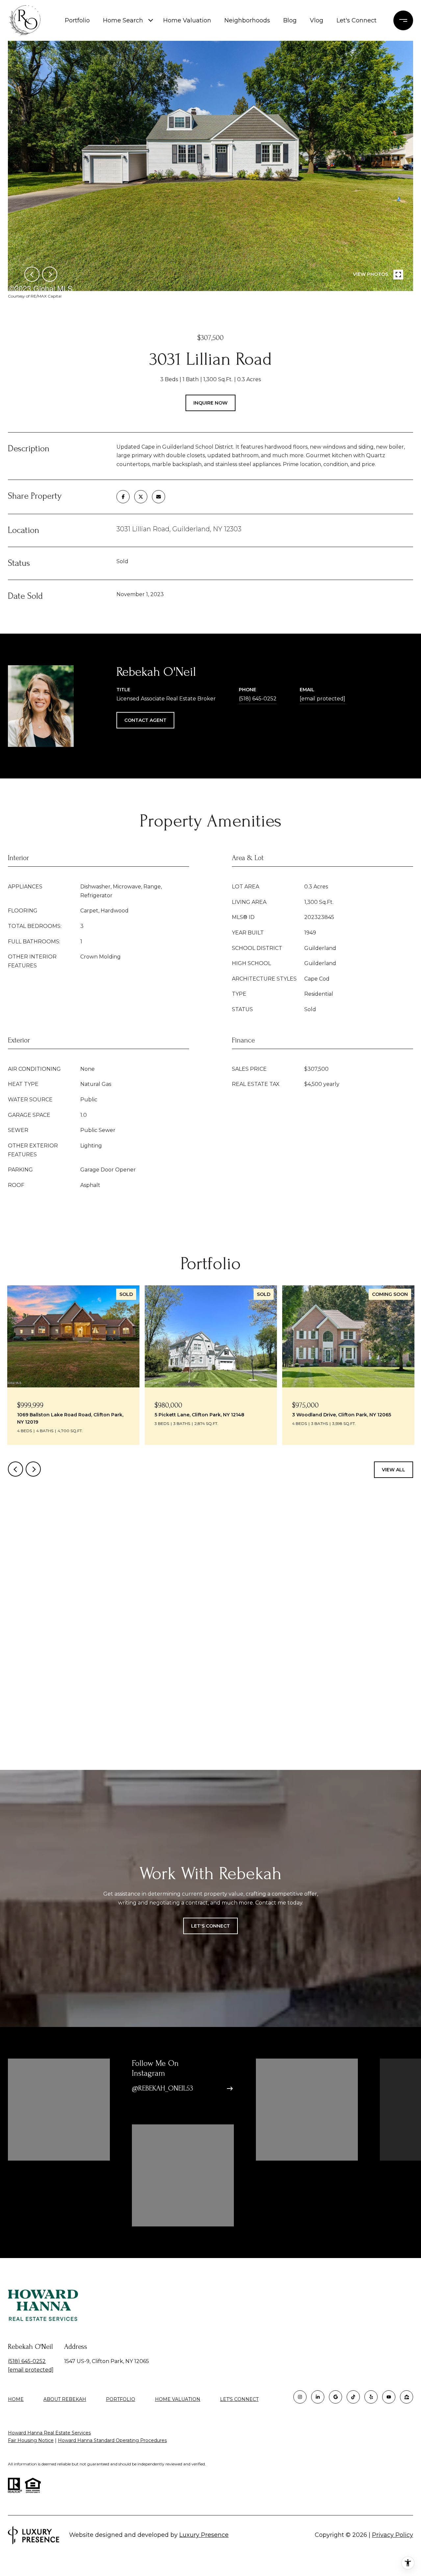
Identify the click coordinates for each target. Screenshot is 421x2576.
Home (16, 2399)
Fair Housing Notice (31, 2440)
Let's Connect (239, 2399)
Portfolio (77, 20)
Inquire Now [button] (210, 403)
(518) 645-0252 (258, 699)
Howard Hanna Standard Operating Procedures (112, 2440)
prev (32, 274)
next (50, 274)
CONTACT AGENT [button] (145, 720)
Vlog (317, 20)
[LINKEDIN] (318, 2397)
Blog (290, 20)
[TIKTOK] (353, 2397)
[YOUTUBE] (389, 2397)
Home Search (123, 20)
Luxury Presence (204, 2535)
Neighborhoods (247, 20)
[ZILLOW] (407, 2397)
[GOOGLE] (335, 2397)
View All (394, 1470)
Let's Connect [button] (210, 1926)
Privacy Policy (393, 2535)
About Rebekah (65, 2399)
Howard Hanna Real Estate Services (49, 2433)
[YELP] (371, 2397)
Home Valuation (187, 20)
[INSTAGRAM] (300, 2397)
